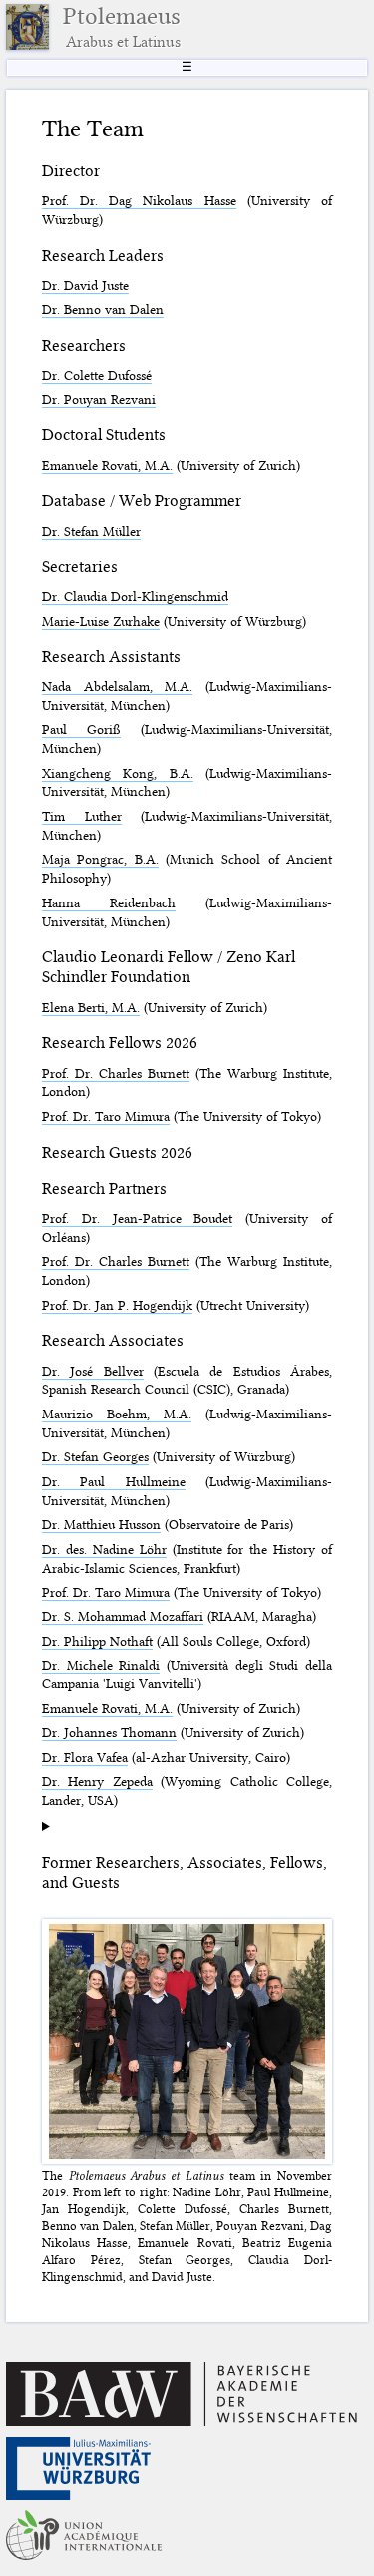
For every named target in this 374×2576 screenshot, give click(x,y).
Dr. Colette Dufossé (97, 375)
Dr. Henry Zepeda (97, 1781)
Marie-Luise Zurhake (101, 621)
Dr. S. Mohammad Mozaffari (123, 1616)
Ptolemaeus (122, 27)
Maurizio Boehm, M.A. (117, 1414)
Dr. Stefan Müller (91, 531)
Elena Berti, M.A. (91, 1007)
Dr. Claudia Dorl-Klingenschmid (135, 596)
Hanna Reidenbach (109, 902)
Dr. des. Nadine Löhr (104, 1549)
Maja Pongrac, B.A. (100, 859)
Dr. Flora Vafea (85, 1757)
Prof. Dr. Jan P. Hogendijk (117, 1305)
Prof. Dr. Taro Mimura (106, 1116)
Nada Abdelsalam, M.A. (117, 686)
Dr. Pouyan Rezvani (99, 399)
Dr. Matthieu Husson (101, 1524)
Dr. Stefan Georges (95, 1456)
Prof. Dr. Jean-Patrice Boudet (137, 1218)
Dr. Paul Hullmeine (114, 1481)
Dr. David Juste (85, 285)
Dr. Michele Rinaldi (101, 1665)
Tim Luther (82, 816)
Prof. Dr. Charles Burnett (116, 1073)
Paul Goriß (81, 729)
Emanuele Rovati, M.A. (107, 465)
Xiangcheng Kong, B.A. (118, 773)
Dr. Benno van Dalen (103, 309)
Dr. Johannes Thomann (109, 1732)
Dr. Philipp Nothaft (97, 1641)
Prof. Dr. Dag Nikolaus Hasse (139, 200)
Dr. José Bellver (93, 1371)
